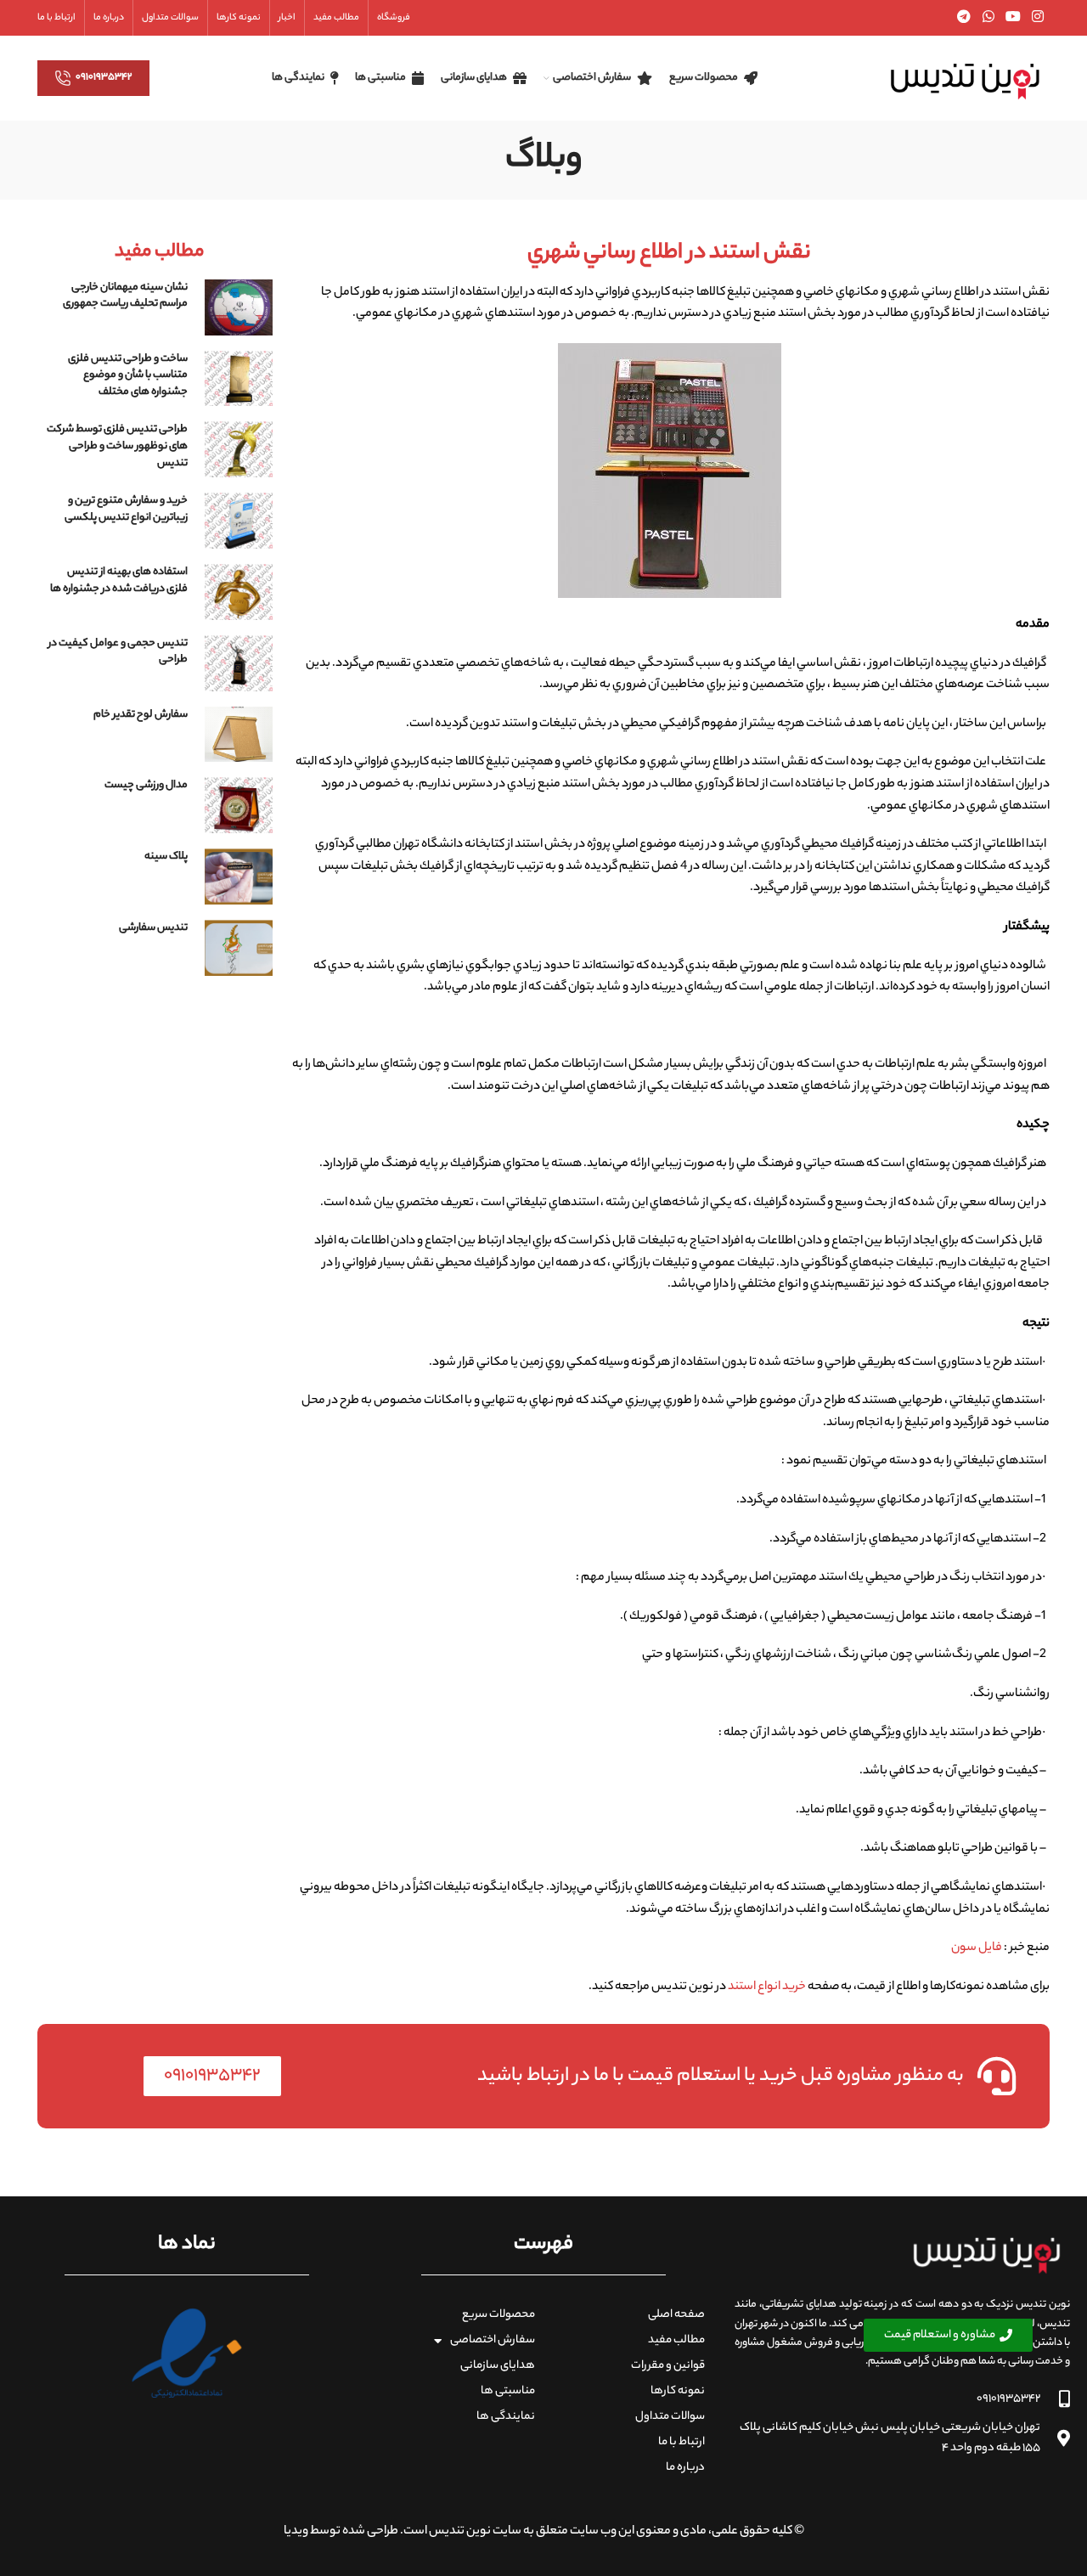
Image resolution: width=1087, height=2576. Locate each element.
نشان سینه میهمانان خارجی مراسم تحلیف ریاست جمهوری (125, 296)
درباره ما (685, 2468)
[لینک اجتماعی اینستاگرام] (1038, 18)
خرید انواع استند (767, 1987)
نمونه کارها (678, 2391)
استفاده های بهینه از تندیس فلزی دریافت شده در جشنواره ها (119, 581)
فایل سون (977, 1948)
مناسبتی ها (508, 2391)
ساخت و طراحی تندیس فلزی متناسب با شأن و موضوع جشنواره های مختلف (128, 375)
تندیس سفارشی (153, 928)
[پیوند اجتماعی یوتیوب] (1013, 18)
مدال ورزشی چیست (146, 785)
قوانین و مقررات (668, 2366)
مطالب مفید (676, 2340)
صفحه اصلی (676, 2315)
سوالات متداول (670, 2417)
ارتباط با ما (681, 2442)
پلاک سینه (166, 857)
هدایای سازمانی (498, 2366)
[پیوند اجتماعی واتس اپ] (988, 18)
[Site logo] (965, 78)
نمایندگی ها (506, 2417)
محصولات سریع (498, 2315)
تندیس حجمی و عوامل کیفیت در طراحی (118, 652)
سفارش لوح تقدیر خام (141, 715)
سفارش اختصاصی (493, 2340)
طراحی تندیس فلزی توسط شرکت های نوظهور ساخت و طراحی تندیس (117, 446)
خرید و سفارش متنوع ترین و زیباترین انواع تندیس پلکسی (126, 509)
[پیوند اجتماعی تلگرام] (964, 18)
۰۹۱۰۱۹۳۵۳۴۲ (104, 77)
